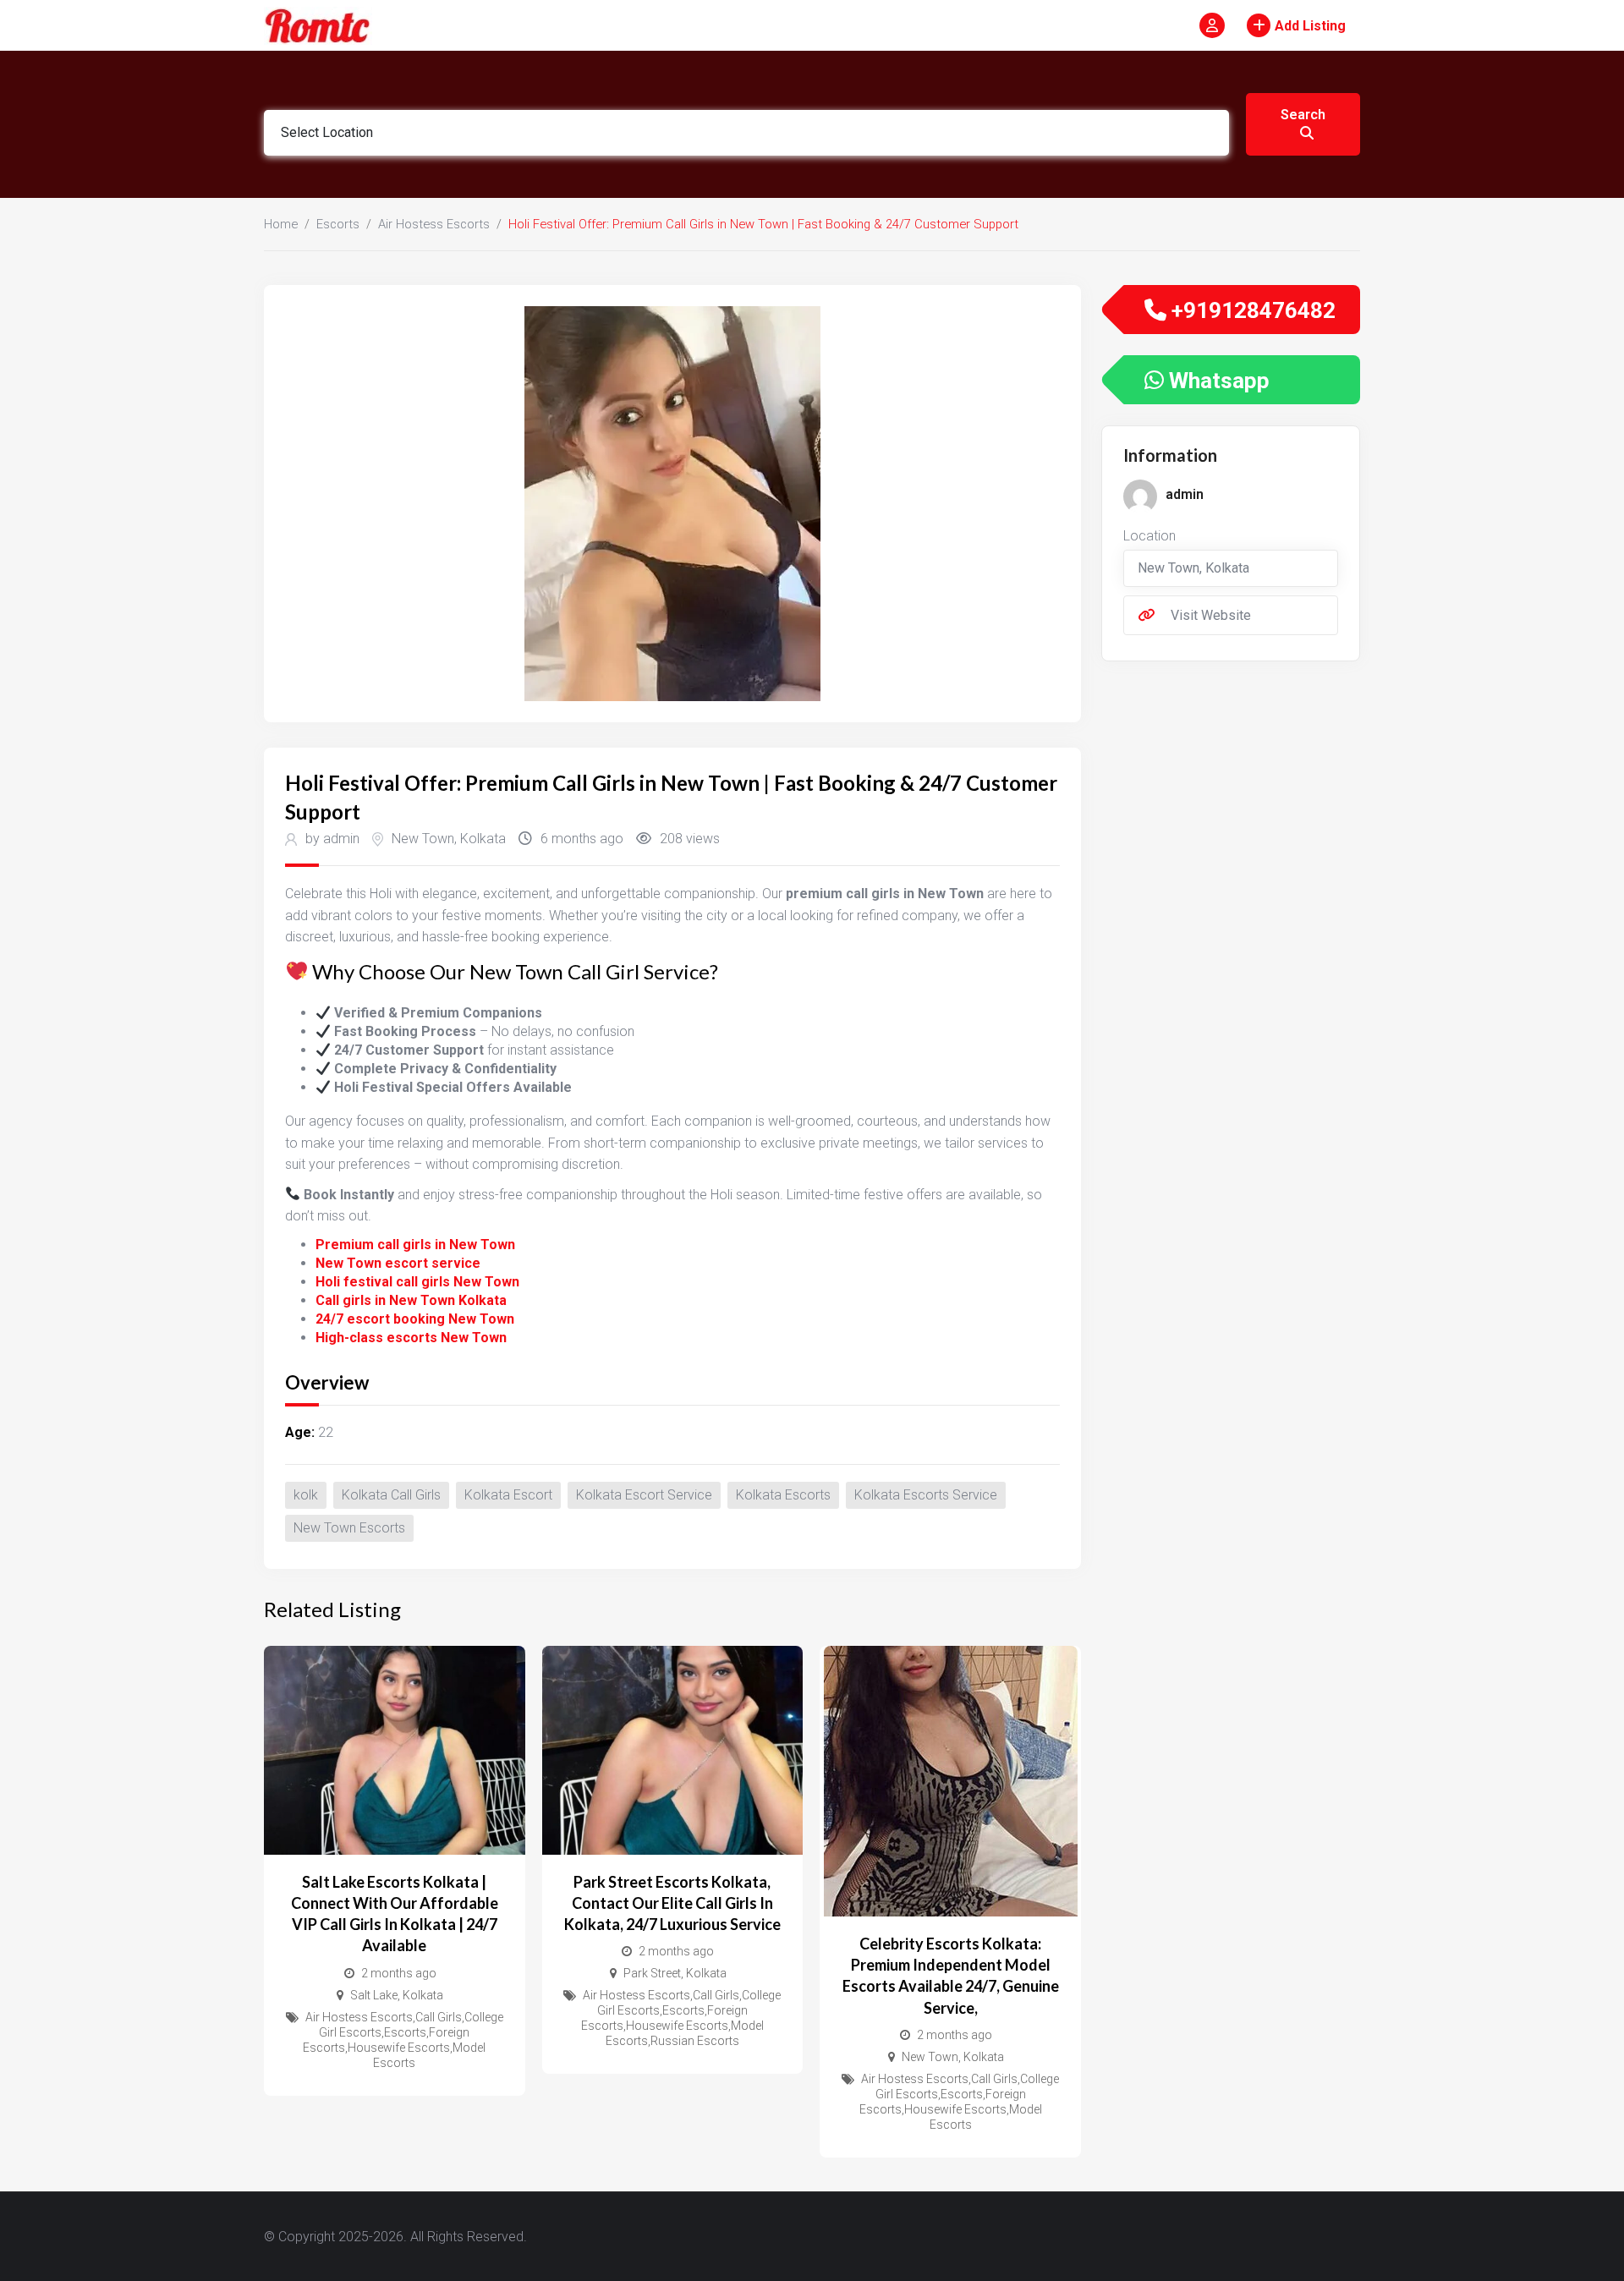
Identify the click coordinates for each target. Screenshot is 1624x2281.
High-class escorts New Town (411, 1338)
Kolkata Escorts (783, 1495)
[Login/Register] (1212, 25)
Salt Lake (374, 1995)
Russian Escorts (695, 2041)
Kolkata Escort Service (644, 1495)
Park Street (652, 1973)
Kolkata (483, 839)
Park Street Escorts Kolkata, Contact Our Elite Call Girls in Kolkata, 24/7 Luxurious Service (672, 1903)
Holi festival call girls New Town (417, 1282)
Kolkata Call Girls (391, 1495)
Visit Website (1211, 615)
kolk (306, 1495)
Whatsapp (1217, 381)
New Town (423, 839)
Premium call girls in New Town (415, 1245)
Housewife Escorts (399, 2048)
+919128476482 (1251, 310)
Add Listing (1310, 26)
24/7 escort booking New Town (415, 1319)
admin (1185, 494)
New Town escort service (398, 1263)
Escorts (338, 224)
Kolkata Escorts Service (926, 1495)
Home (281, 224)
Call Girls (439, 2017)
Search (1303, 115)
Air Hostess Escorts (434, 224)
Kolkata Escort (508, 1495)
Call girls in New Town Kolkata (411, 1300)
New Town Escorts (349, 1528)
